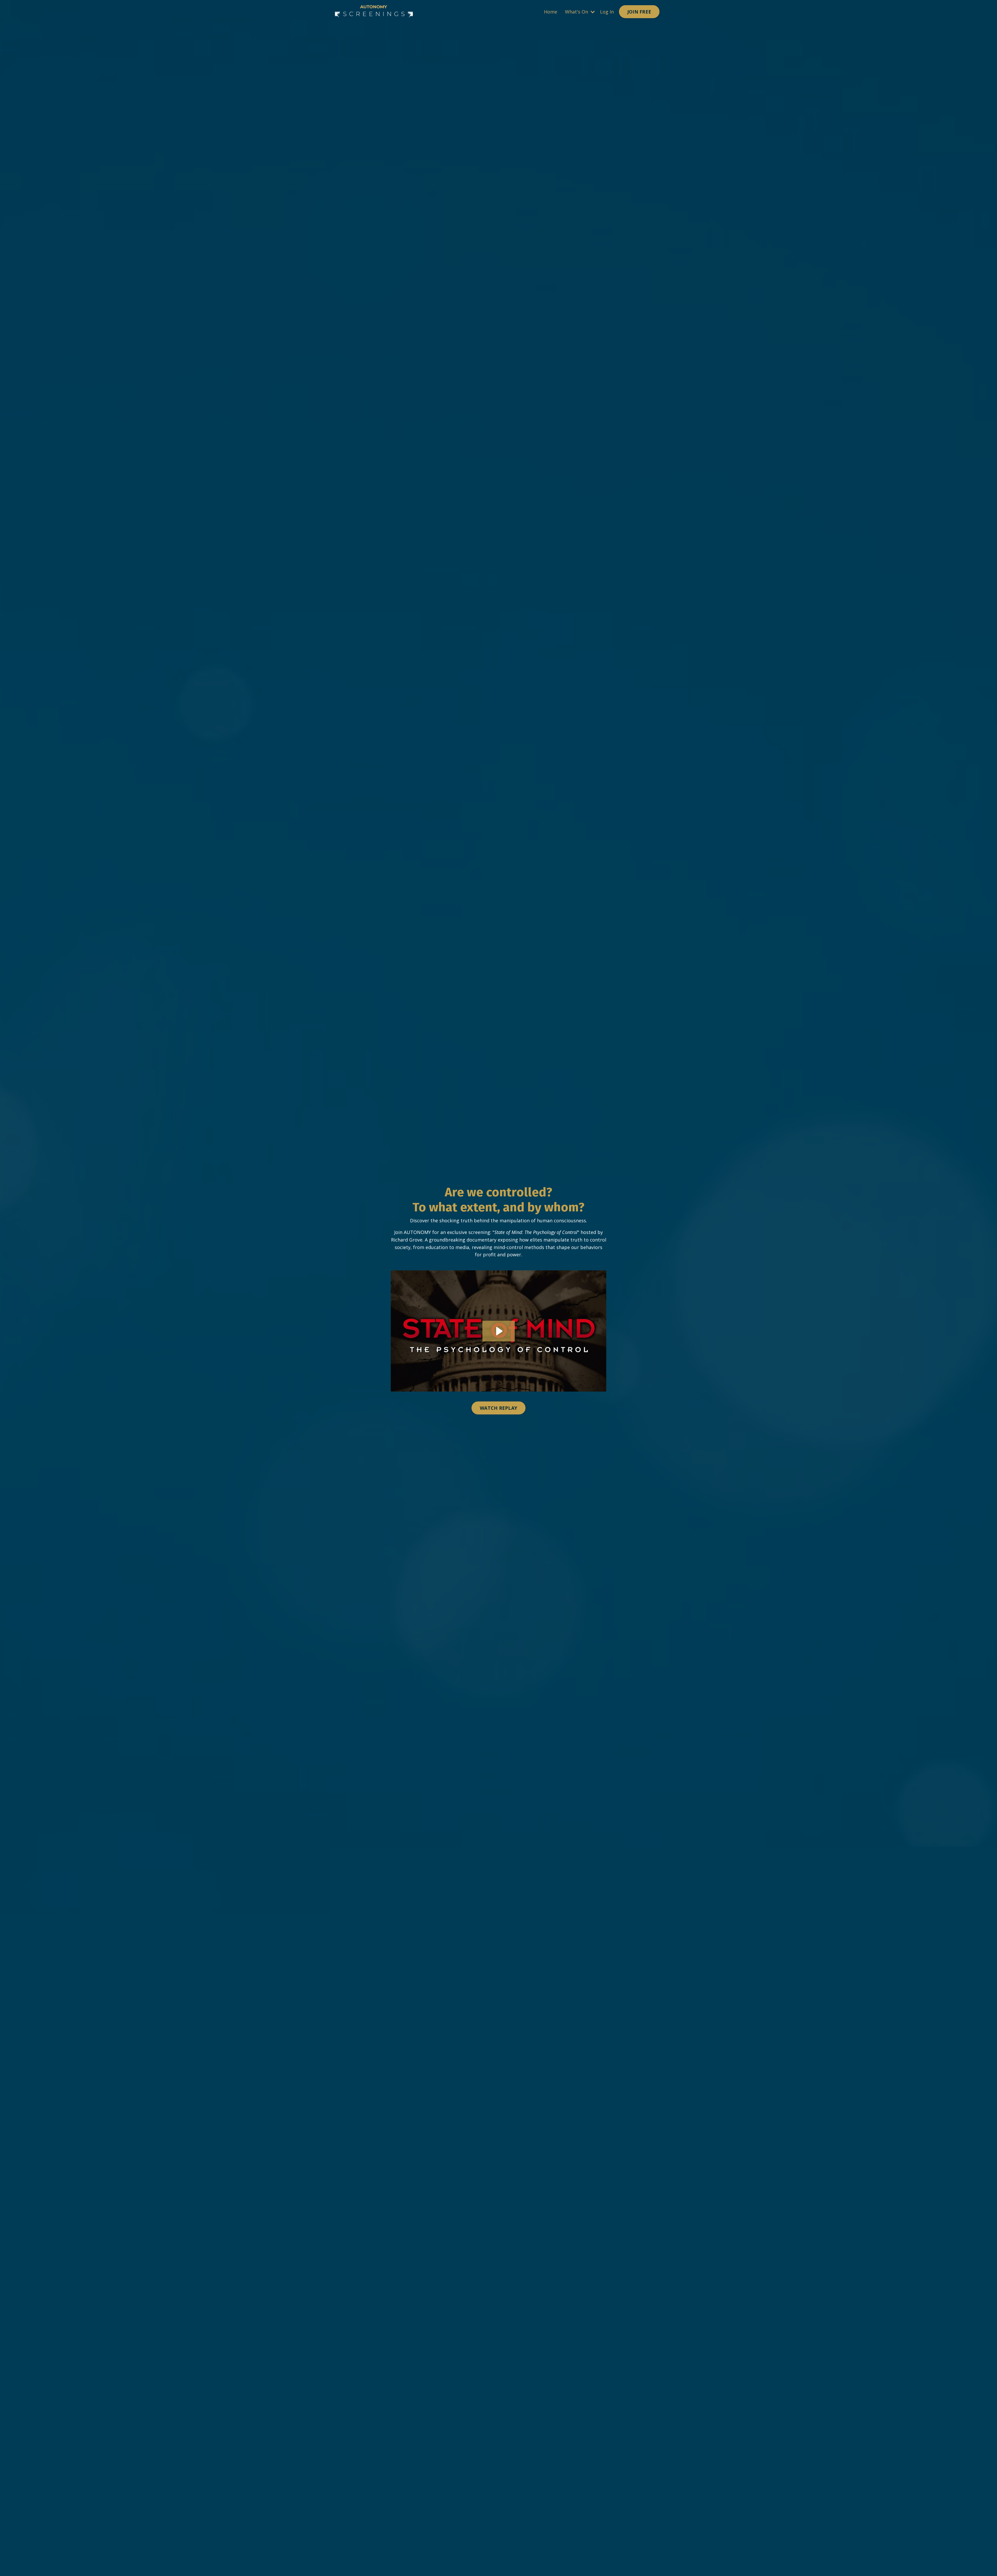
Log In (607, 12)
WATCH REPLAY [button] (498, 1408)
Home (551, 12)
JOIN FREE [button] (639, 12)
